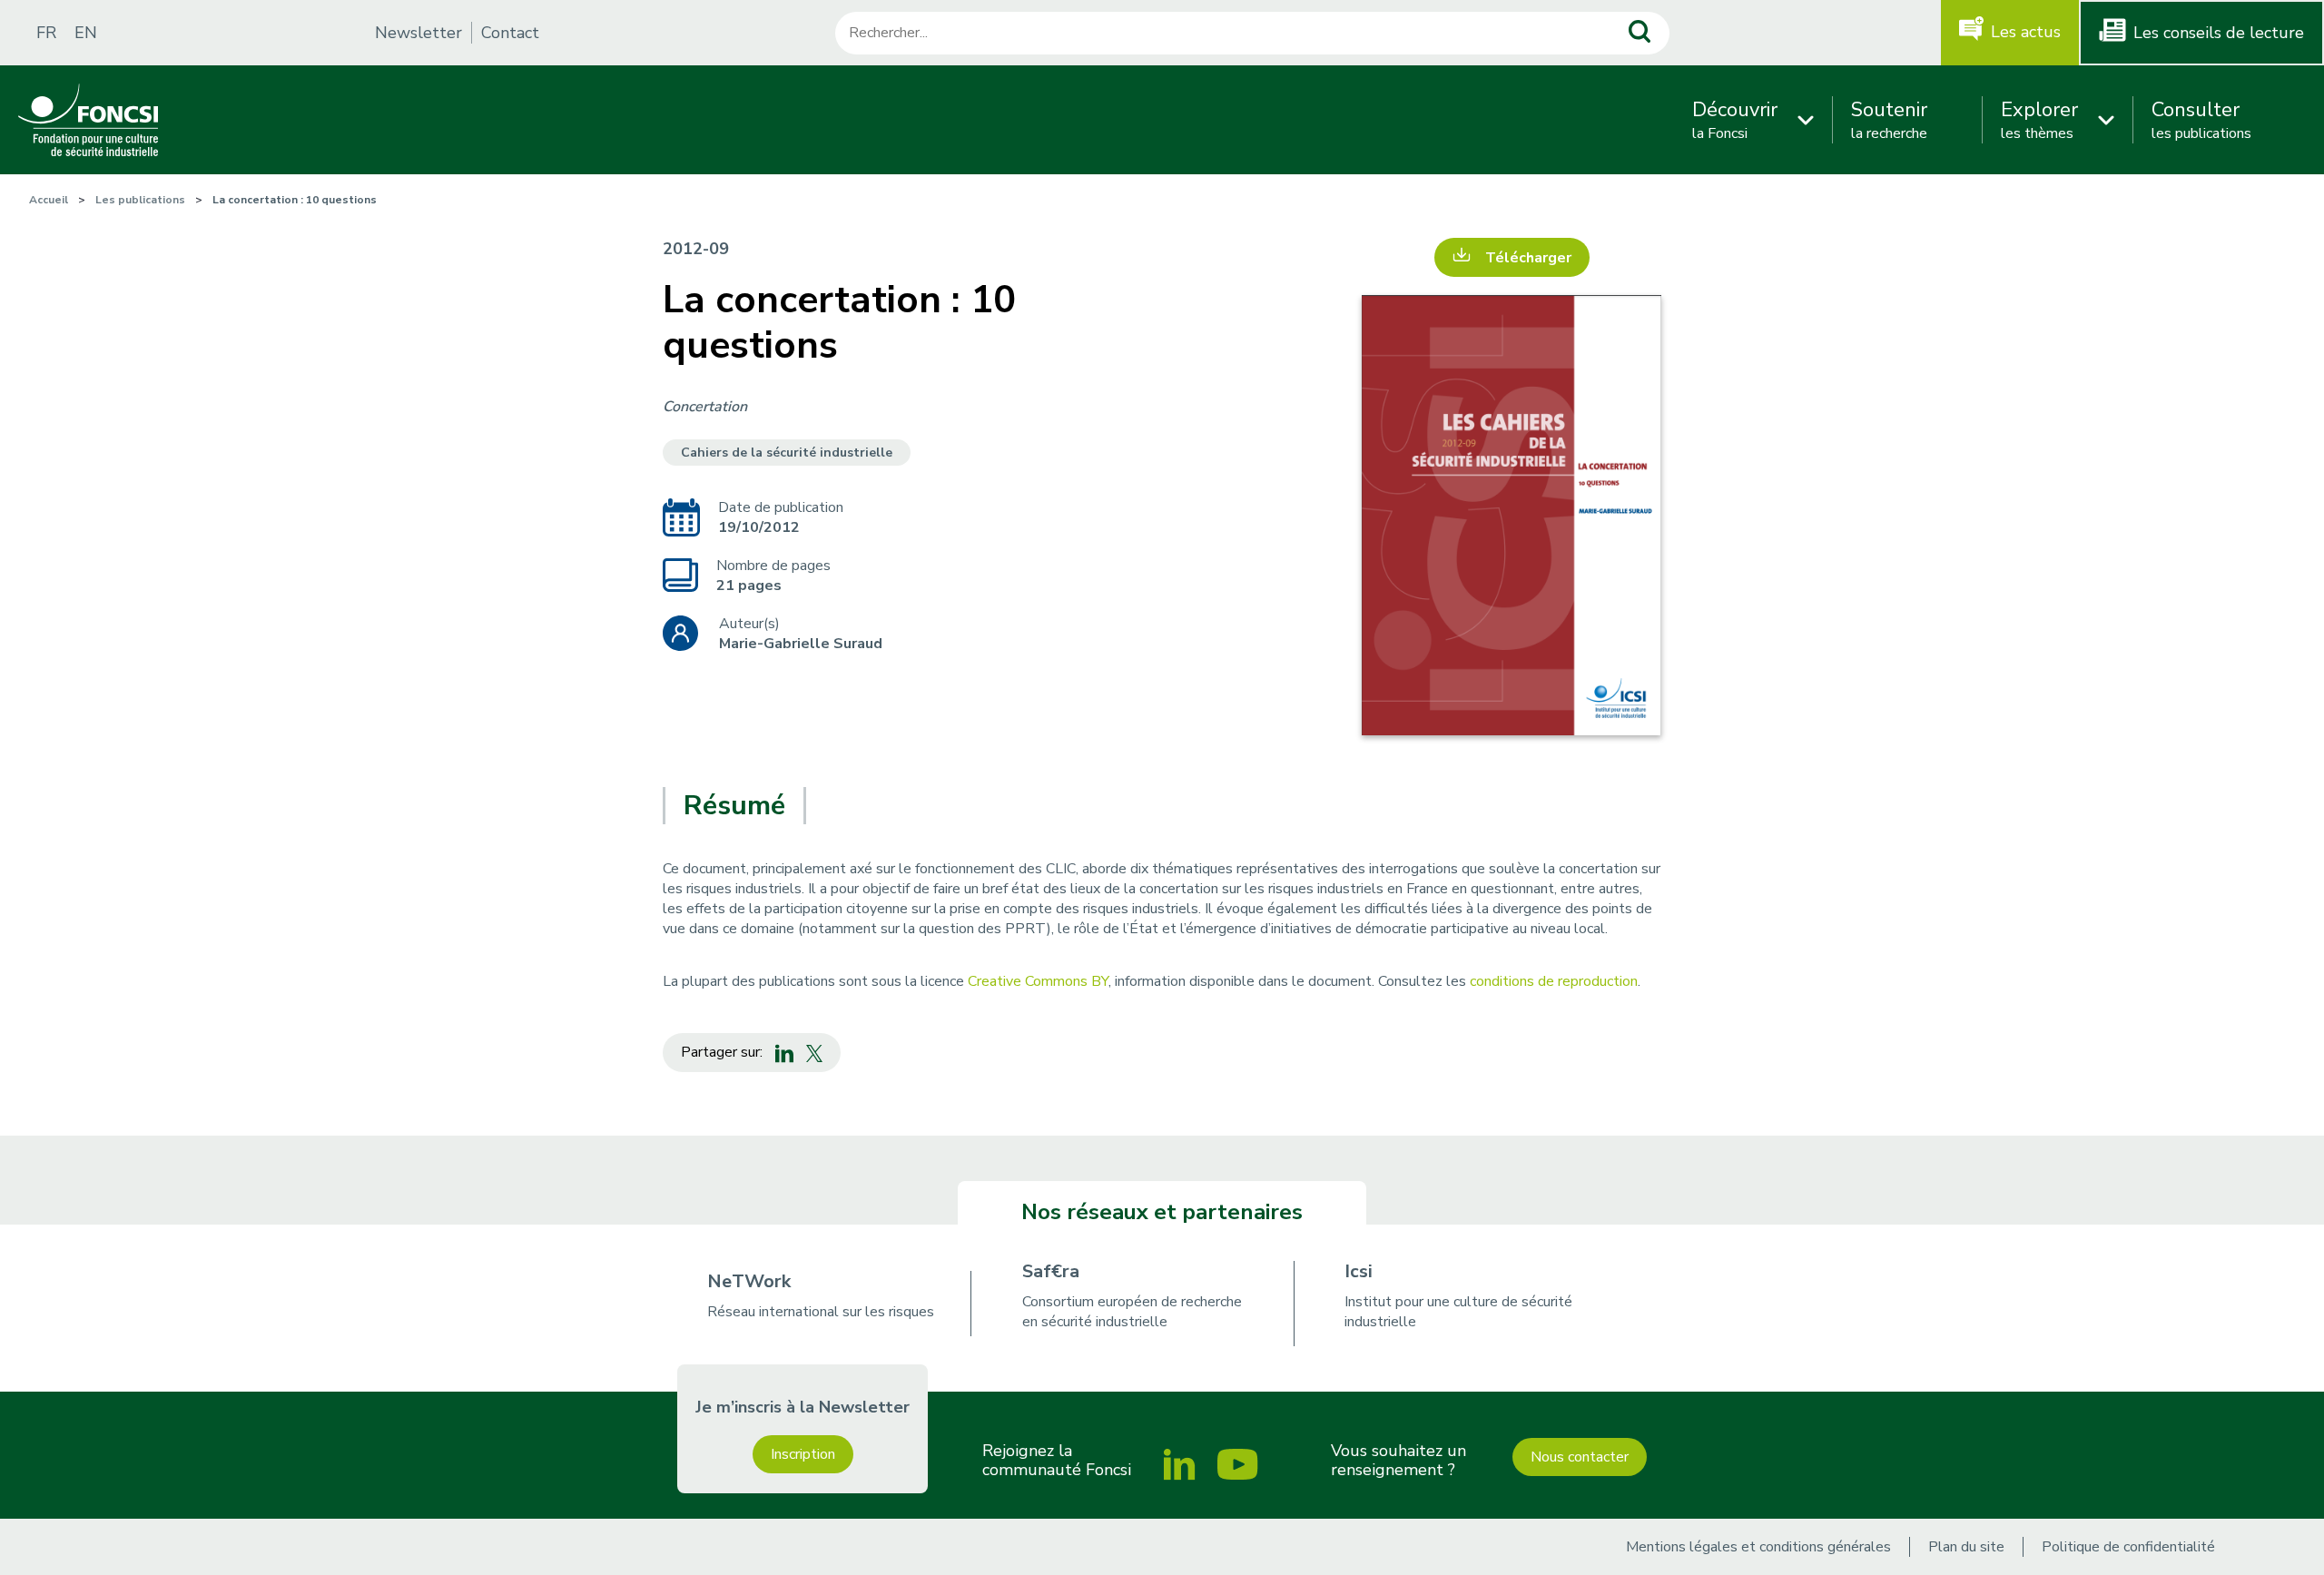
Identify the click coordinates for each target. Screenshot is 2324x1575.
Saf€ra (1051, 1271)
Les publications (140, 200)
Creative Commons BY (1038, 981)
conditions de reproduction (1554, 981)
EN (86, 33)
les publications (2201, 120)
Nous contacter (1580, 1457)
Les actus (2026, 32)
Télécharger (1528, 258)
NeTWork (749, 1281)
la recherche (1889, 120)
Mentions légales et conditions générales (1758, 1547)
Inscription (803, 1454)
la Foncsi (1735, 120)
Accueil (49, 200)
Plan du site (1966, 1547)
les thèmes (2039, 120)
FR (46, 33)
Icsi (1359, 1271)
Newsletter (419, 33)
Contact (510, 33)
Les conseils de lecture (2219, 33)
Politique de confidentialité (2128, 1547)
